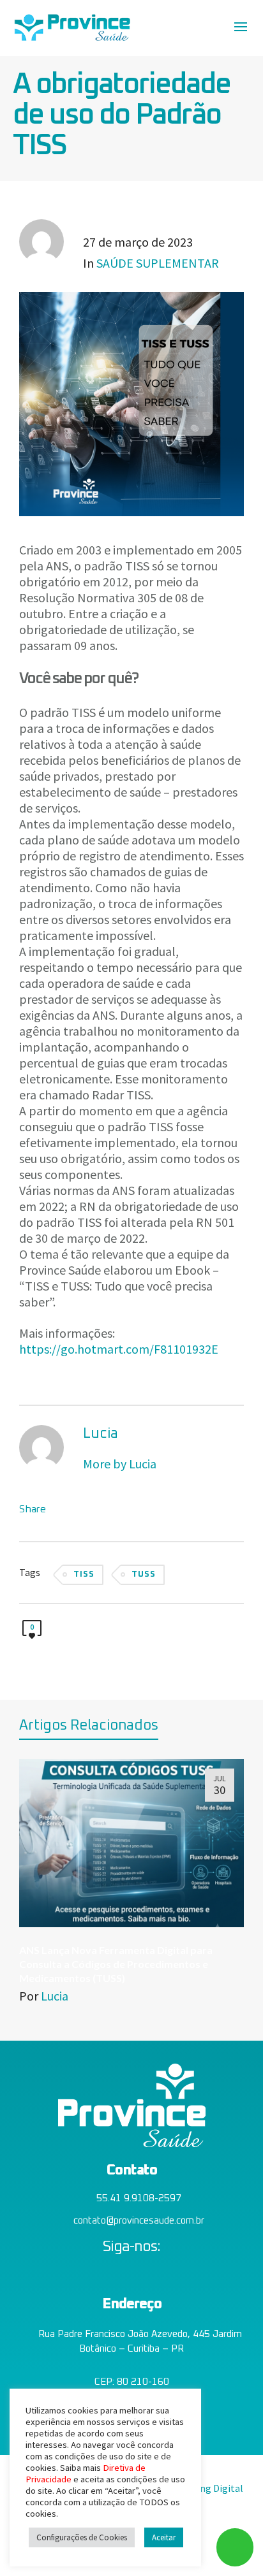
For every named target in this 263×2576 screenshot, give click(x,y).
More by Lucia (121, 1464)
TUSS (144, 1574)
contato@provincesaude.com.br (139, 2221)
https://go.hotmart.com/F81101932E (119, 1349)
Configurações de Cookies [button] (82, 2537)
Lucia (55, 1996)
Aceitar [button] (164, 2537)
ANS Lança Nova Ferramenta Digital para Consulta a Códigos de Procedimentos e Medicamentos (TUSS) (116, 1964)
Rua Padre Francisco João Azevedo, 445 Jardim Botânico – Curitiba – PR (139, 2341)
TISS (84, 1574)
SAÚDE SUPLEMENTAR (158, 263)
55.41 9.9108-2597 (139, 2198)
